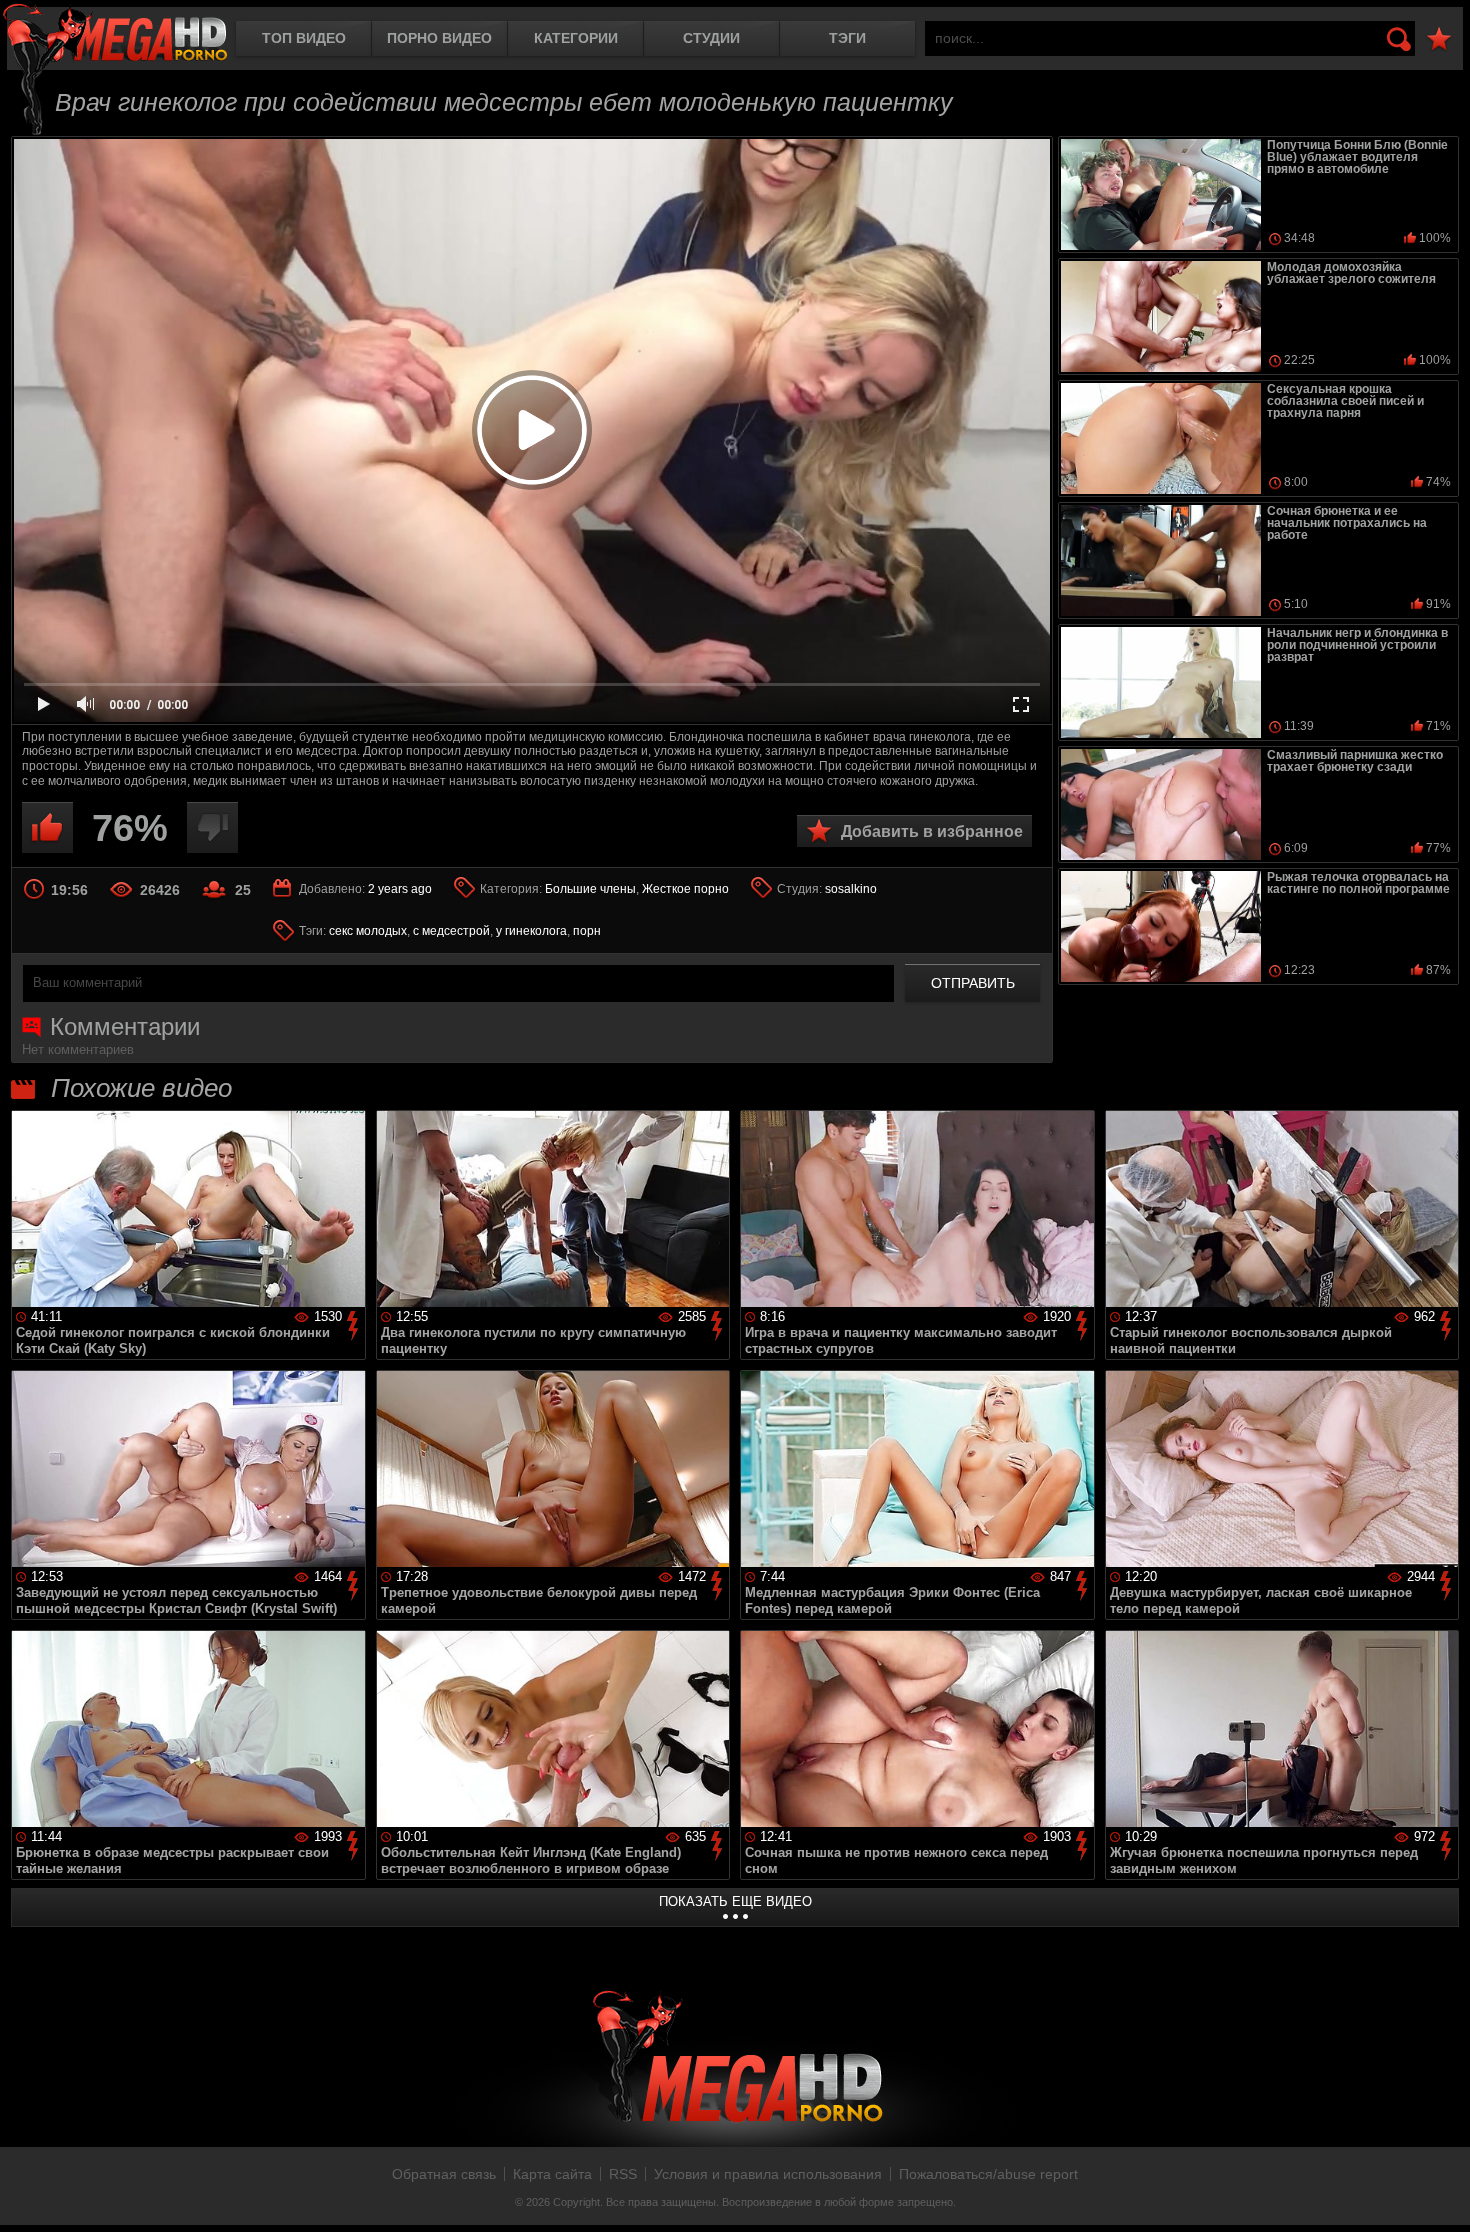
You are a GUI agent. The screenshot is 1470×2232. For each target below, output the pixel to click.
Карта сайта (552, 2174)
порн (587, 931)
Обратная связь (444, 2174)
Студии (711, 38)
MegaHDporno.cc (115, 34)
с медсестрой (451, 931)
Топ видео (304, 38)
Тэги (847, 38)
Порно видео (439, 38)
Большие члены (590, 889)
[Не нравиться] (212, 827)
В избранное (1439, 39)
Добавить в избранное (932, 831)
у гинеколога (531, 931)
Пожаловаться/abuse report (988, 2174)
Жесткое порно (685, 889)
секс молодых (368, 931)
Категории (576, 38)
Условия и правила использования (768, 2174)
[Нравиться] (47, 827)
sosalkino (851, 889)
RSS (623, 2174)
